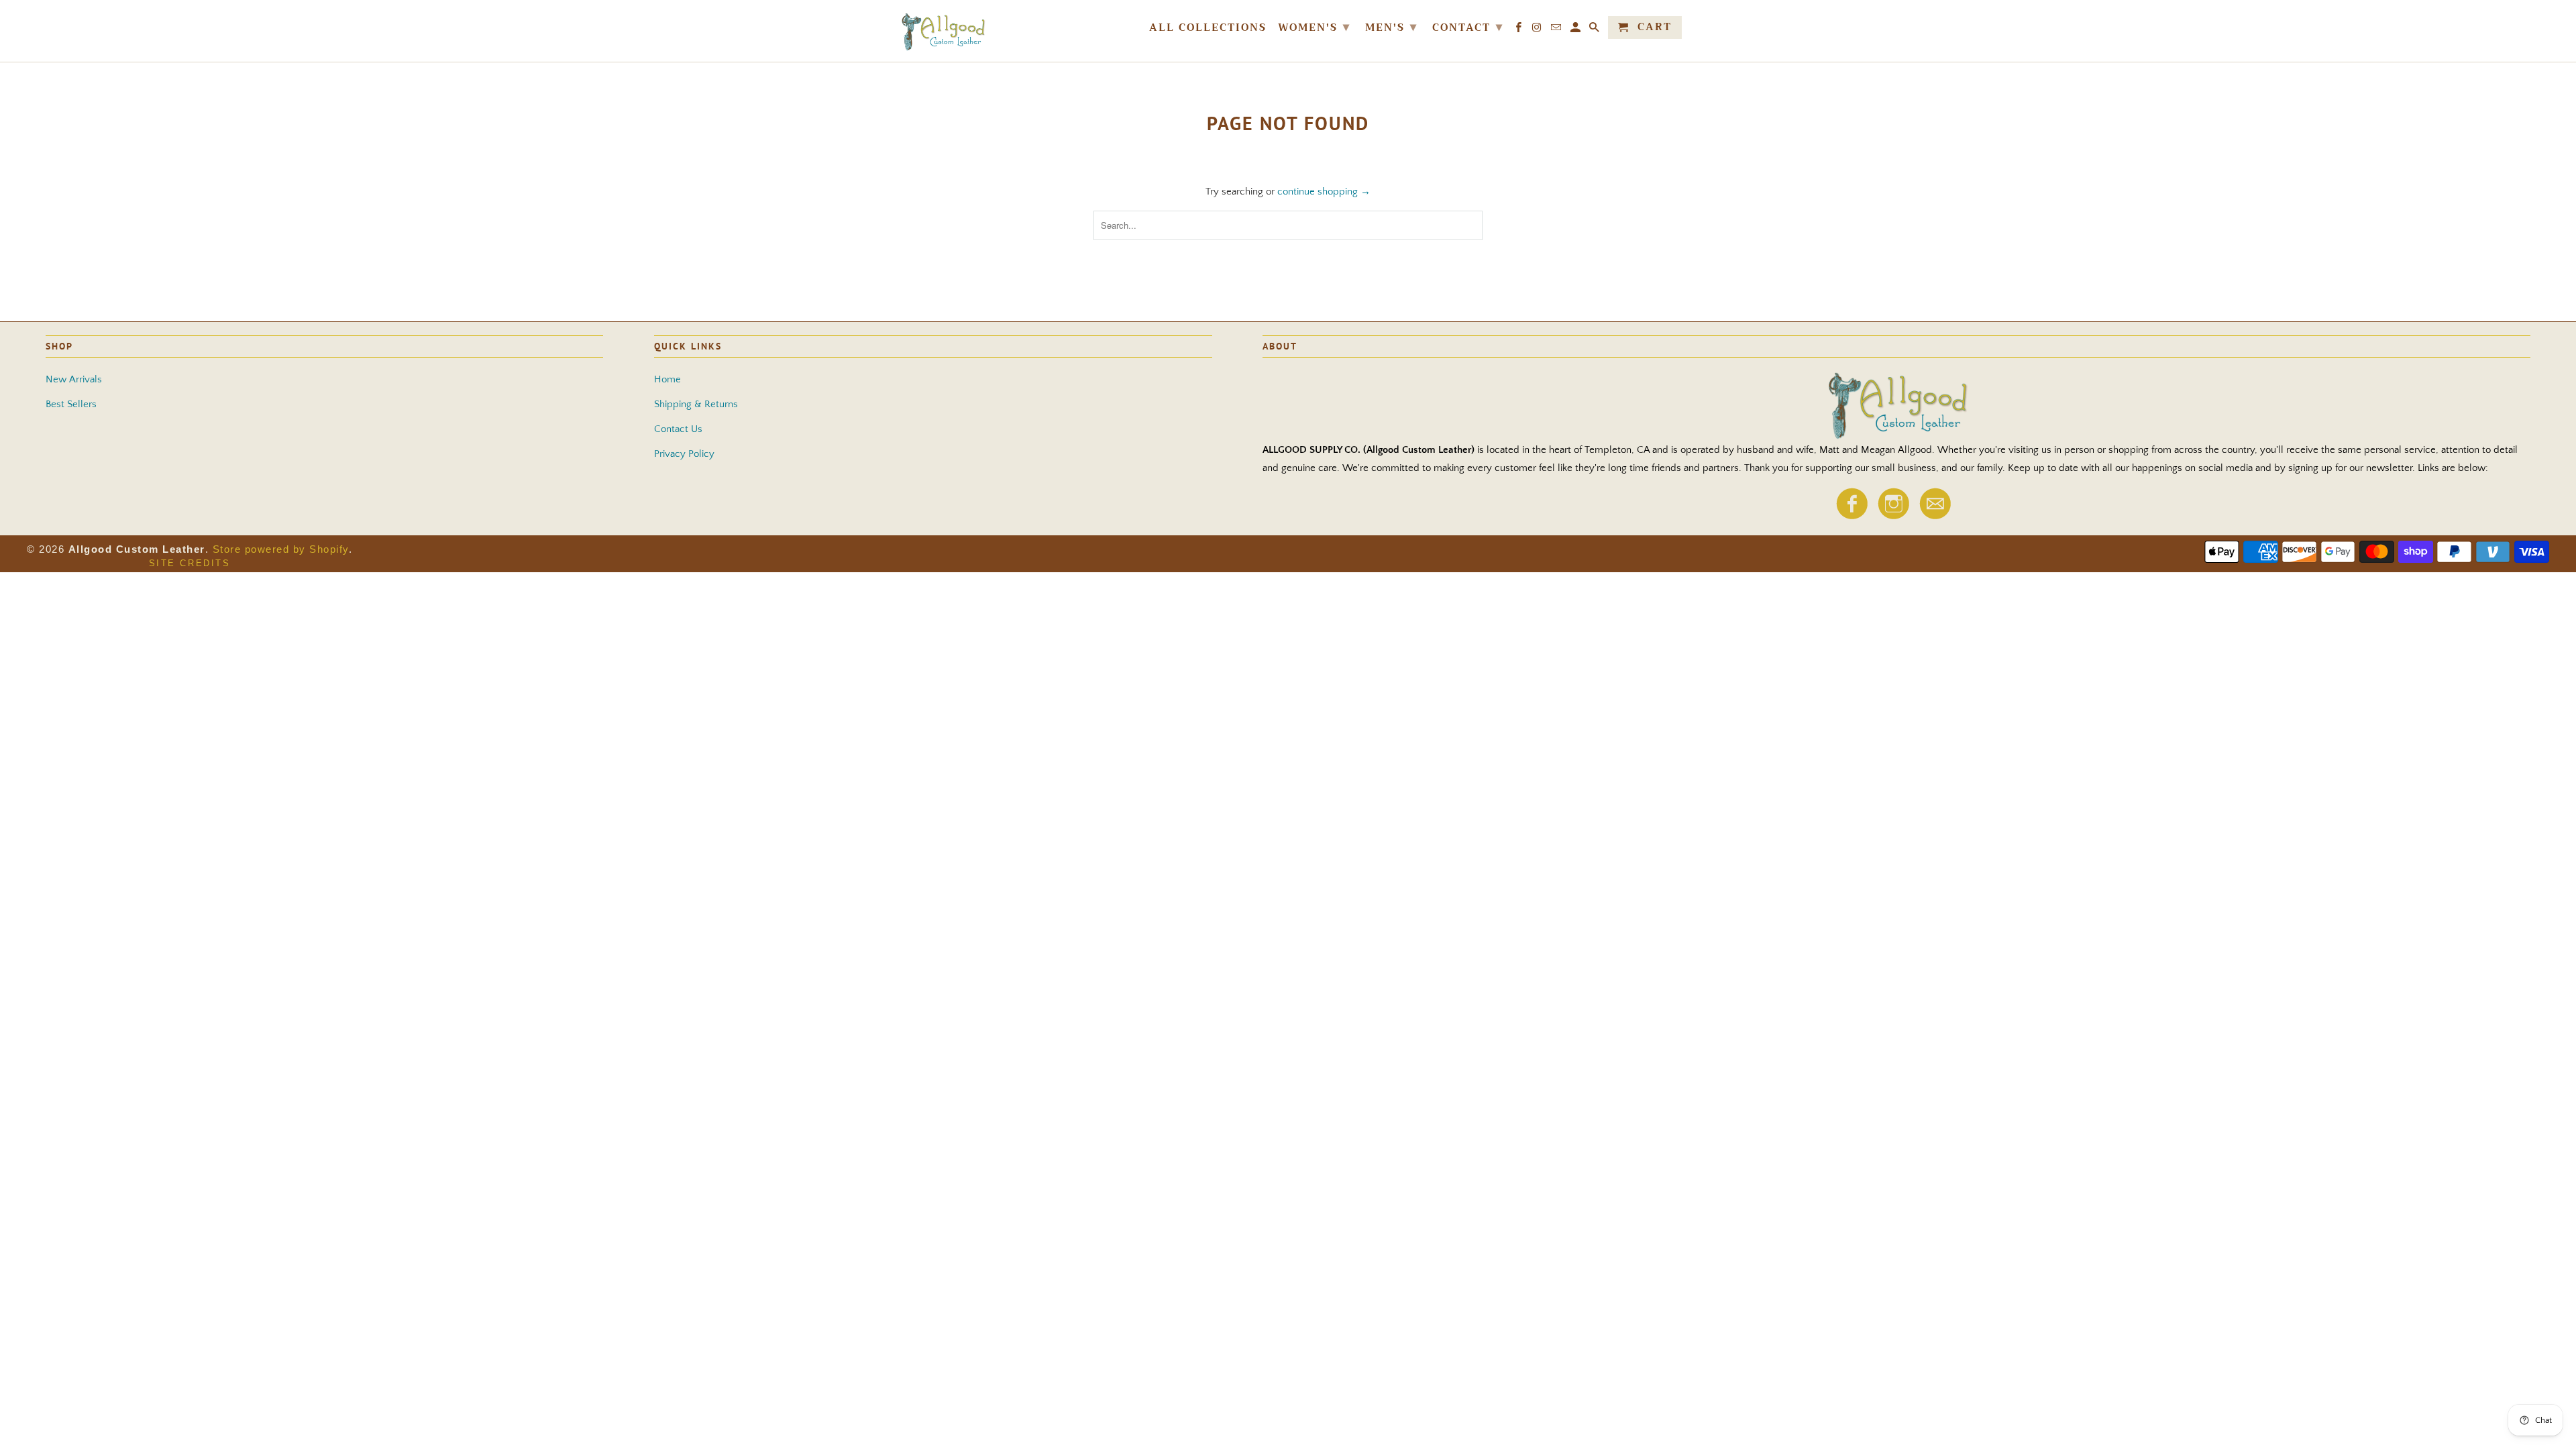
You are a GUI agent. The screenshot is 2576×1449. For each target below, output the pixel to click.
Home (667, 379)
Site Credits (190, 563)
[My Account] (1576, 30)
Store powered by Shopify (281, 549)
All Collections (1208, 29)
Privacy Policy (684, 454)
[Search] (1595, 30)
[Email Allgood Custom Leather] (1935, 516)
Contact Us (678, 429)
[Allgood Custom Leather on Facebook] (1851, 516)
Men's (1391, 27)
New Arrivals (74, 379)
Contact (1468, 27)
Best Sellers (71, 404)
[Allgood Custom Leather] (986, 31)
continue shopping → (1324, 192)
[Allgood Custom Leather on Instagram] (1893, 516)
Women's (1314, 27)
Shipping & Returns (696, 404)
